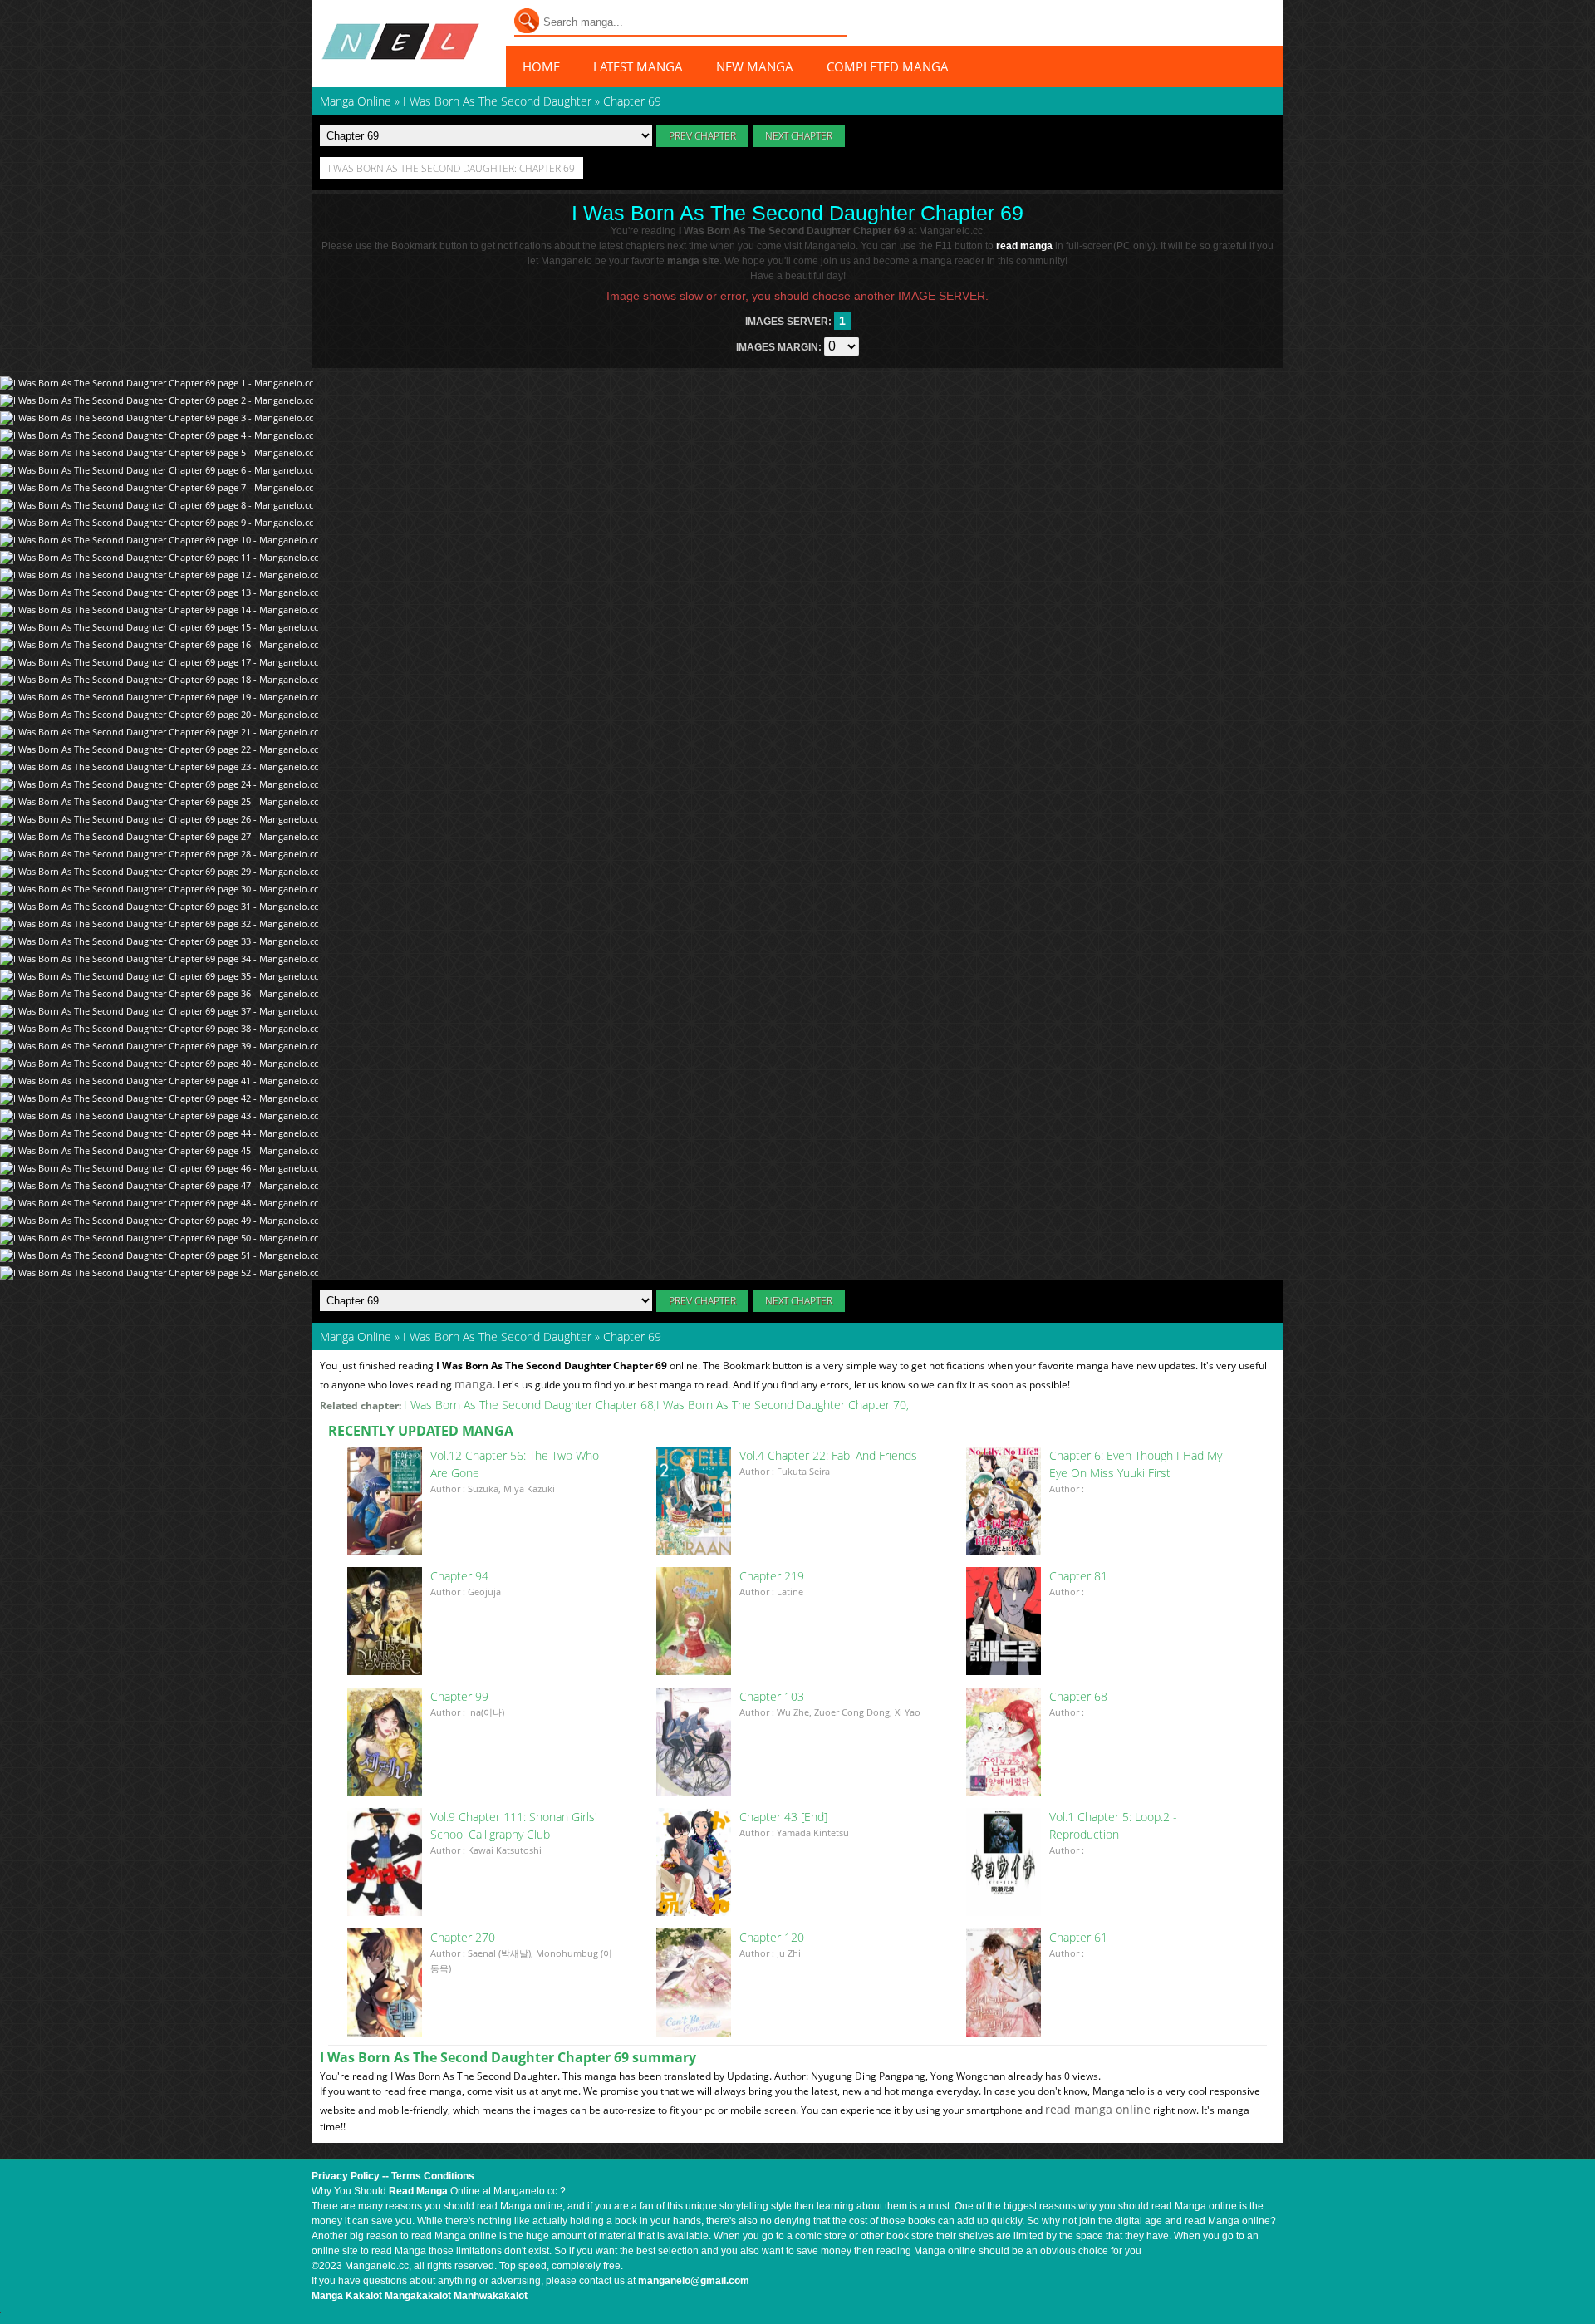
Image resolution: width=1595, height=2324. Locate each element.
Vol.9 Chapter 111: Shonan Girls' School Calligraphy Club (514, 1825)
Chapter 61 (1078, 1937)
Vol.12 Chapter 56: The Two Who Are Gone (515, 1464)
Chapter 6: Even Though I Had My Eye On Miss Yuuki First (1136, 1464)
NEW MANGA (755, 66)
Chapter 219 (772, 1576)
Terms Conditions (433, 2176)
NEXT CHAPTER (799, 136)
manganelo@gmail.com (694, 2281)
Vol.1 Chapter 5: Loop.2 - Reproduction (1113, 1825)
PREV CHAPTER (702, 136)
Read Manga (418, 2191)
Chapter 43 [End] (783, 1817)
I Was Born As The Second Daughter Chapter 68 (529, 1405)
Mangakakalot (418, 2296)
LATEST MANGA (638, 66)
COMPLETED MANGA (888, 66)
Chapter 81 (1078, 1576)
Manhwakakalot (491, 2296)
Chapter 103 (772, 1696)
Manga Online (356, 1336)
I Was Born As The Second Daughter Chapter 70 (781, 1405)
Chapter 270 (463, 1937)
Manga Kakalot (347, 2296)
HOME (541, 66)
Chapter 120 (772, 1937)
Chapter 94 (459, 1576)
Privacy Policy (346, 2176)
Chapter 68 (1078, 1696)
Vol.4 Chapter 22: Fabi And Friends (828, 1455)
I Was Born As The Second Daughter (497, 1336)
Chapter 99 (459, 1696)
